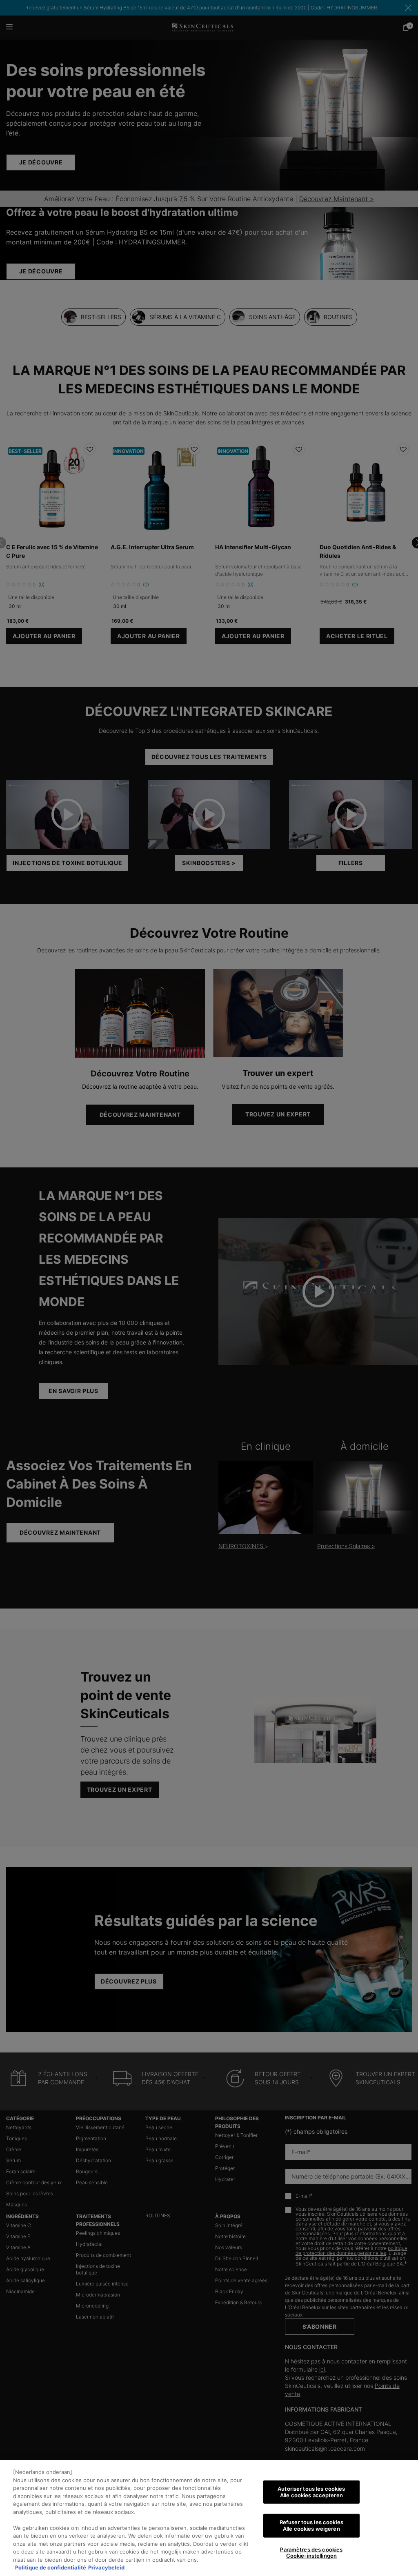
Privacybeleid (106, 2567)
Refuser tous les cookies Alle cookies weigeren (311, 2525)
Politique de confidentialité (51, 2567)
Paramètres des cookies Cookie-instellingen (311, 2552)
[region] (209, 2518)
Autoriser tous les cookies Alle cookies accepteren (311, 2492)
